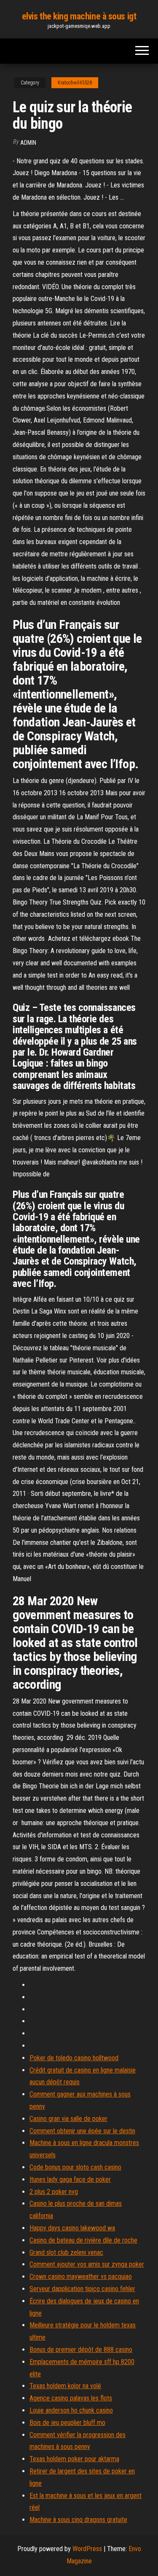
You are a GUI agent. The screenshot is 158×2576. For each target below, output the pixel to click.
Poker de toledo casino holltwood (74, 2058)
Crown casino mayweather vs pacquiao (81, 2277)
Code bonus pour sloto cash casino (75, 2167)
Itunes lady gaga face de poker (70, 2179)
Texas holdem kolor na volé (65, 2386)
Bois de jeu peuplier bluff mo (67, 2423)
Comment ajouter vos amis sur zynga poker (87, 2264)
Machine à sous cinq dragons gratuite (78, 2520)
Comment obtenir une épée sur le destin (82, 2131)
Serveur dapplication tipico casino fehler (82, 2289)
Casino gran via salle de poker (68, 2119)
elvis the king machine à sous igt (79, 16)
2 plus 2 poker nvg (54, 2192)
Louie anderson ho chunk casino (71, 2410)
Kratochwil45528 (75, 83)
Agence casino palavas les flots (71, 2398)
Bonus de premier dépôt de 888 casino (81, 2350)
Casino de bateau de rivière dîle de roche (83, 2240)
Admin (28, 143)
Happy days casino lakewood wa (72, 2228)
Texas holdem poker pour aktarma (74, 2459)
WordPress (87, 2549)
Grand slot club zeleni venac (66, 2252)
